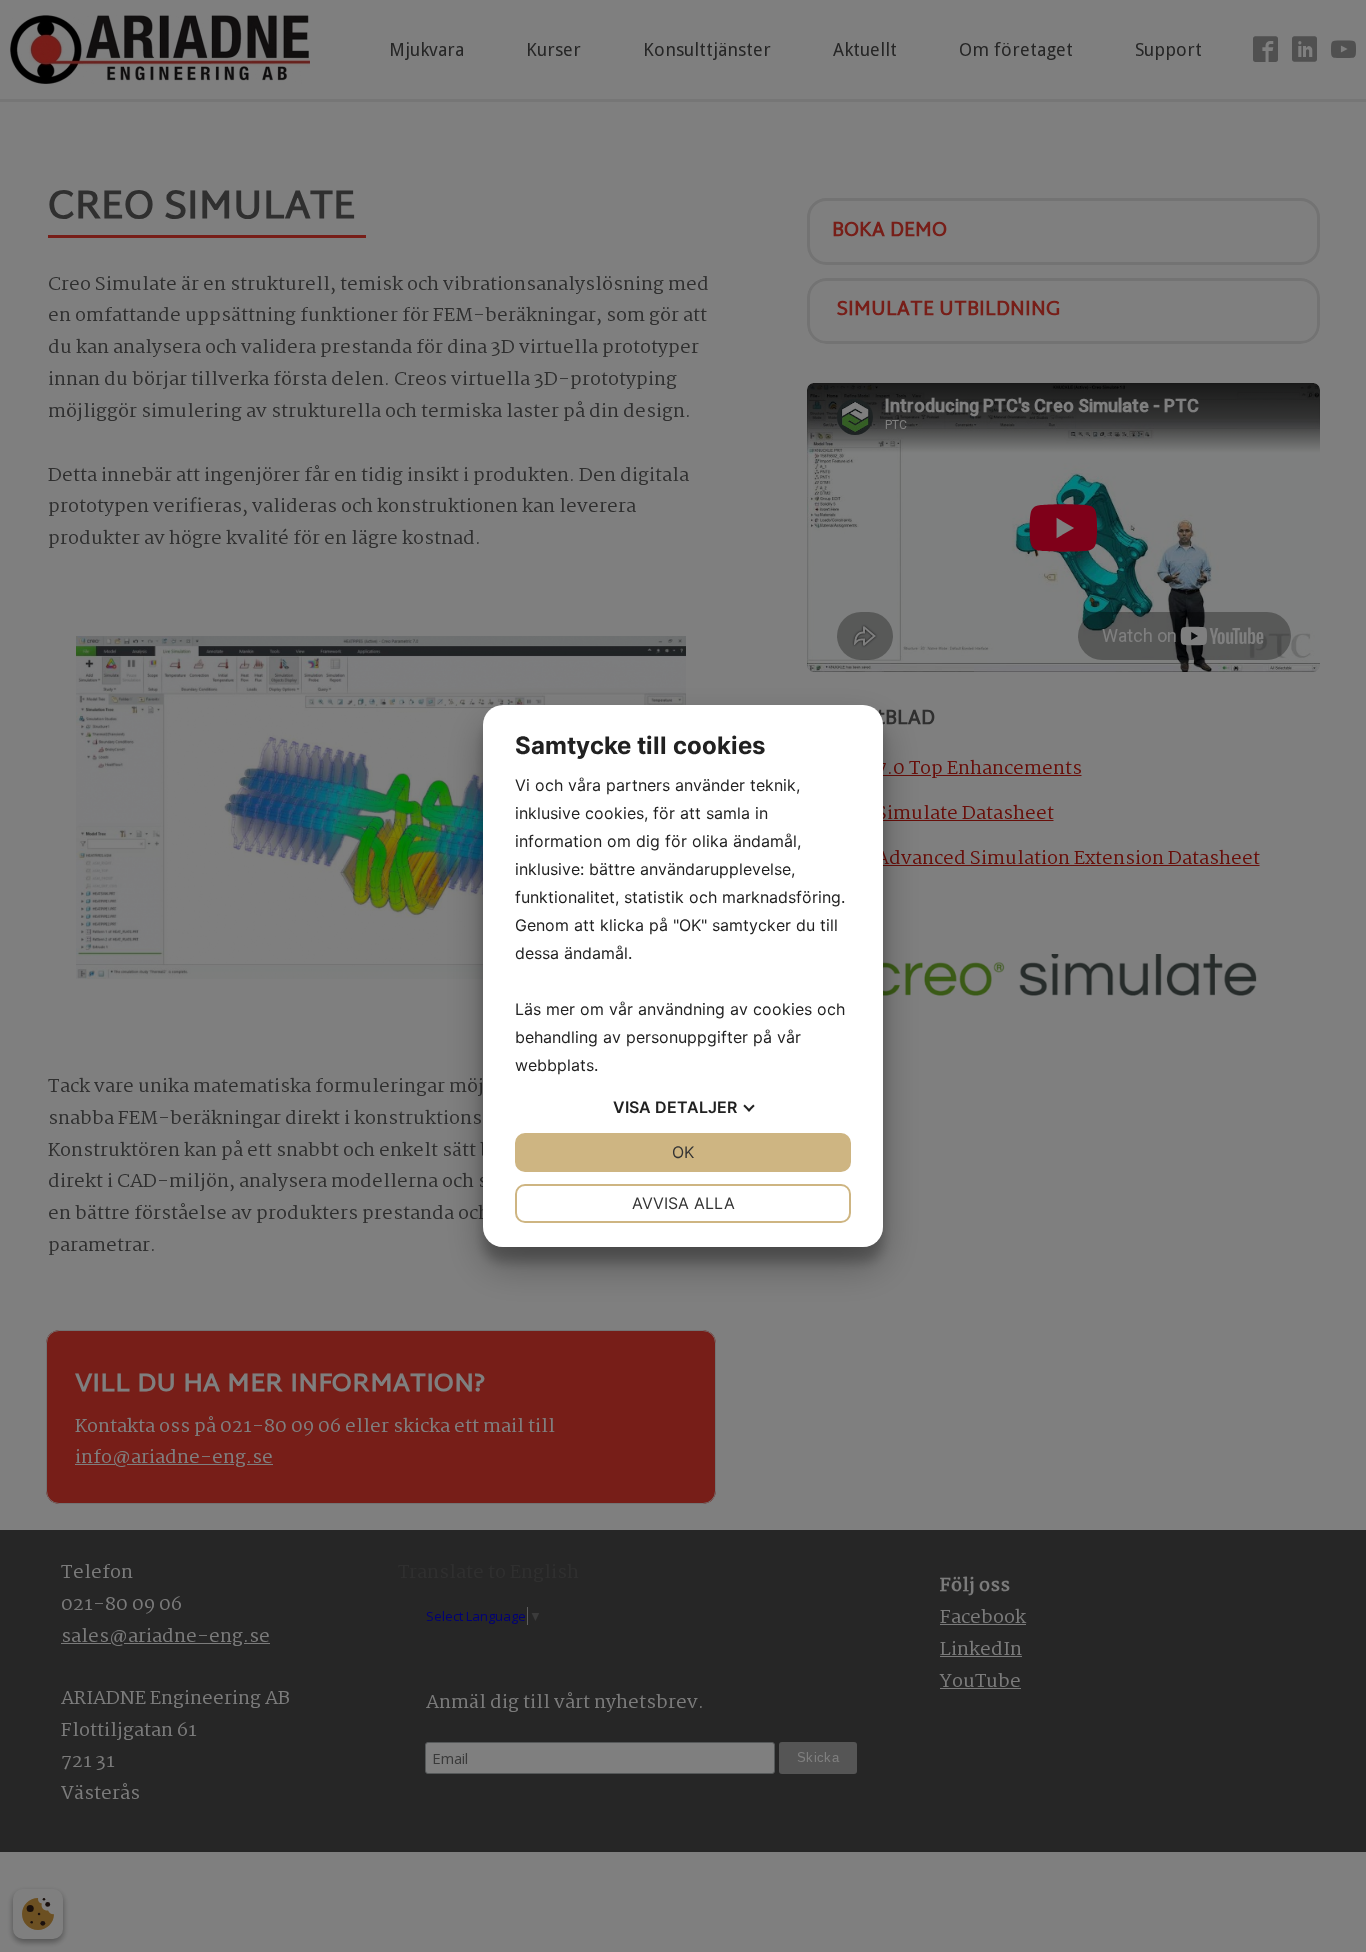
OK (683, 1152)
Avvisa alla (683, 1203)
